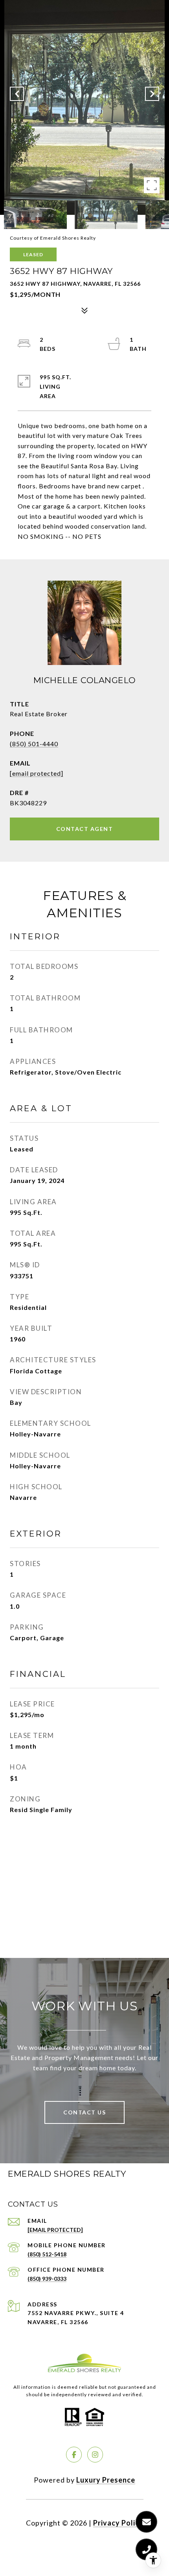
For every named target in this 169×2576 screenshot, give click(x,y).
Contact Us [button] (84, 2112)
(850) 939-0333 (47, 2279)
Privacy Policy (118, 2523)
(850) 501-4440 (34, 744)
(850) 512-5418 (47, 2254)
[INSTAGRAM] (95, 2455)
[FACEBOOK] (74, 2455)
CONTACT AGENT (85, 829)
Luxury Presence (106, 2480)
